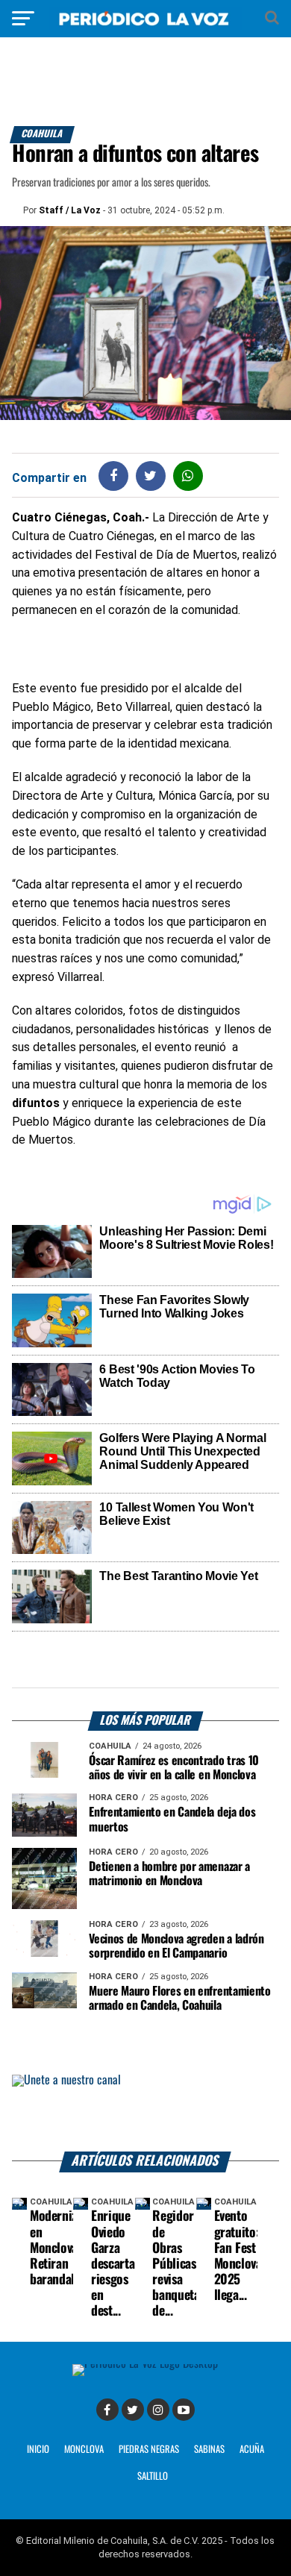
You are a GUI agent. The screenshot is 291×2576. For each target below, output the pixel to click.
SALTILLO (153, 2476)
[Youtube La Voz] (184, 2410)
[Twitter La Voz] (133, 2410)
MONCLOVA (84, 2450)
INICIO (38, 2450)
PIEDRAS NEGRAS (149, 2450)
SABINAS (209, 2450)
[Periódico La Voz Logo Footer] (145, 2364)
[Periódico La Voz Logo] (145, 26)
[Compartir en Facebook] (113, 476)
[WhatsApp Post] (188, 476)
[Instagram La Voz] (158, 2410)
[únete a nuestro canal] (145, 2113)
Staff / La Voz (70, 210)
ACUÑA (252, 2450)
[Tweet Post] (150, 476)
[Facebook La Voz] (107, 2410)
